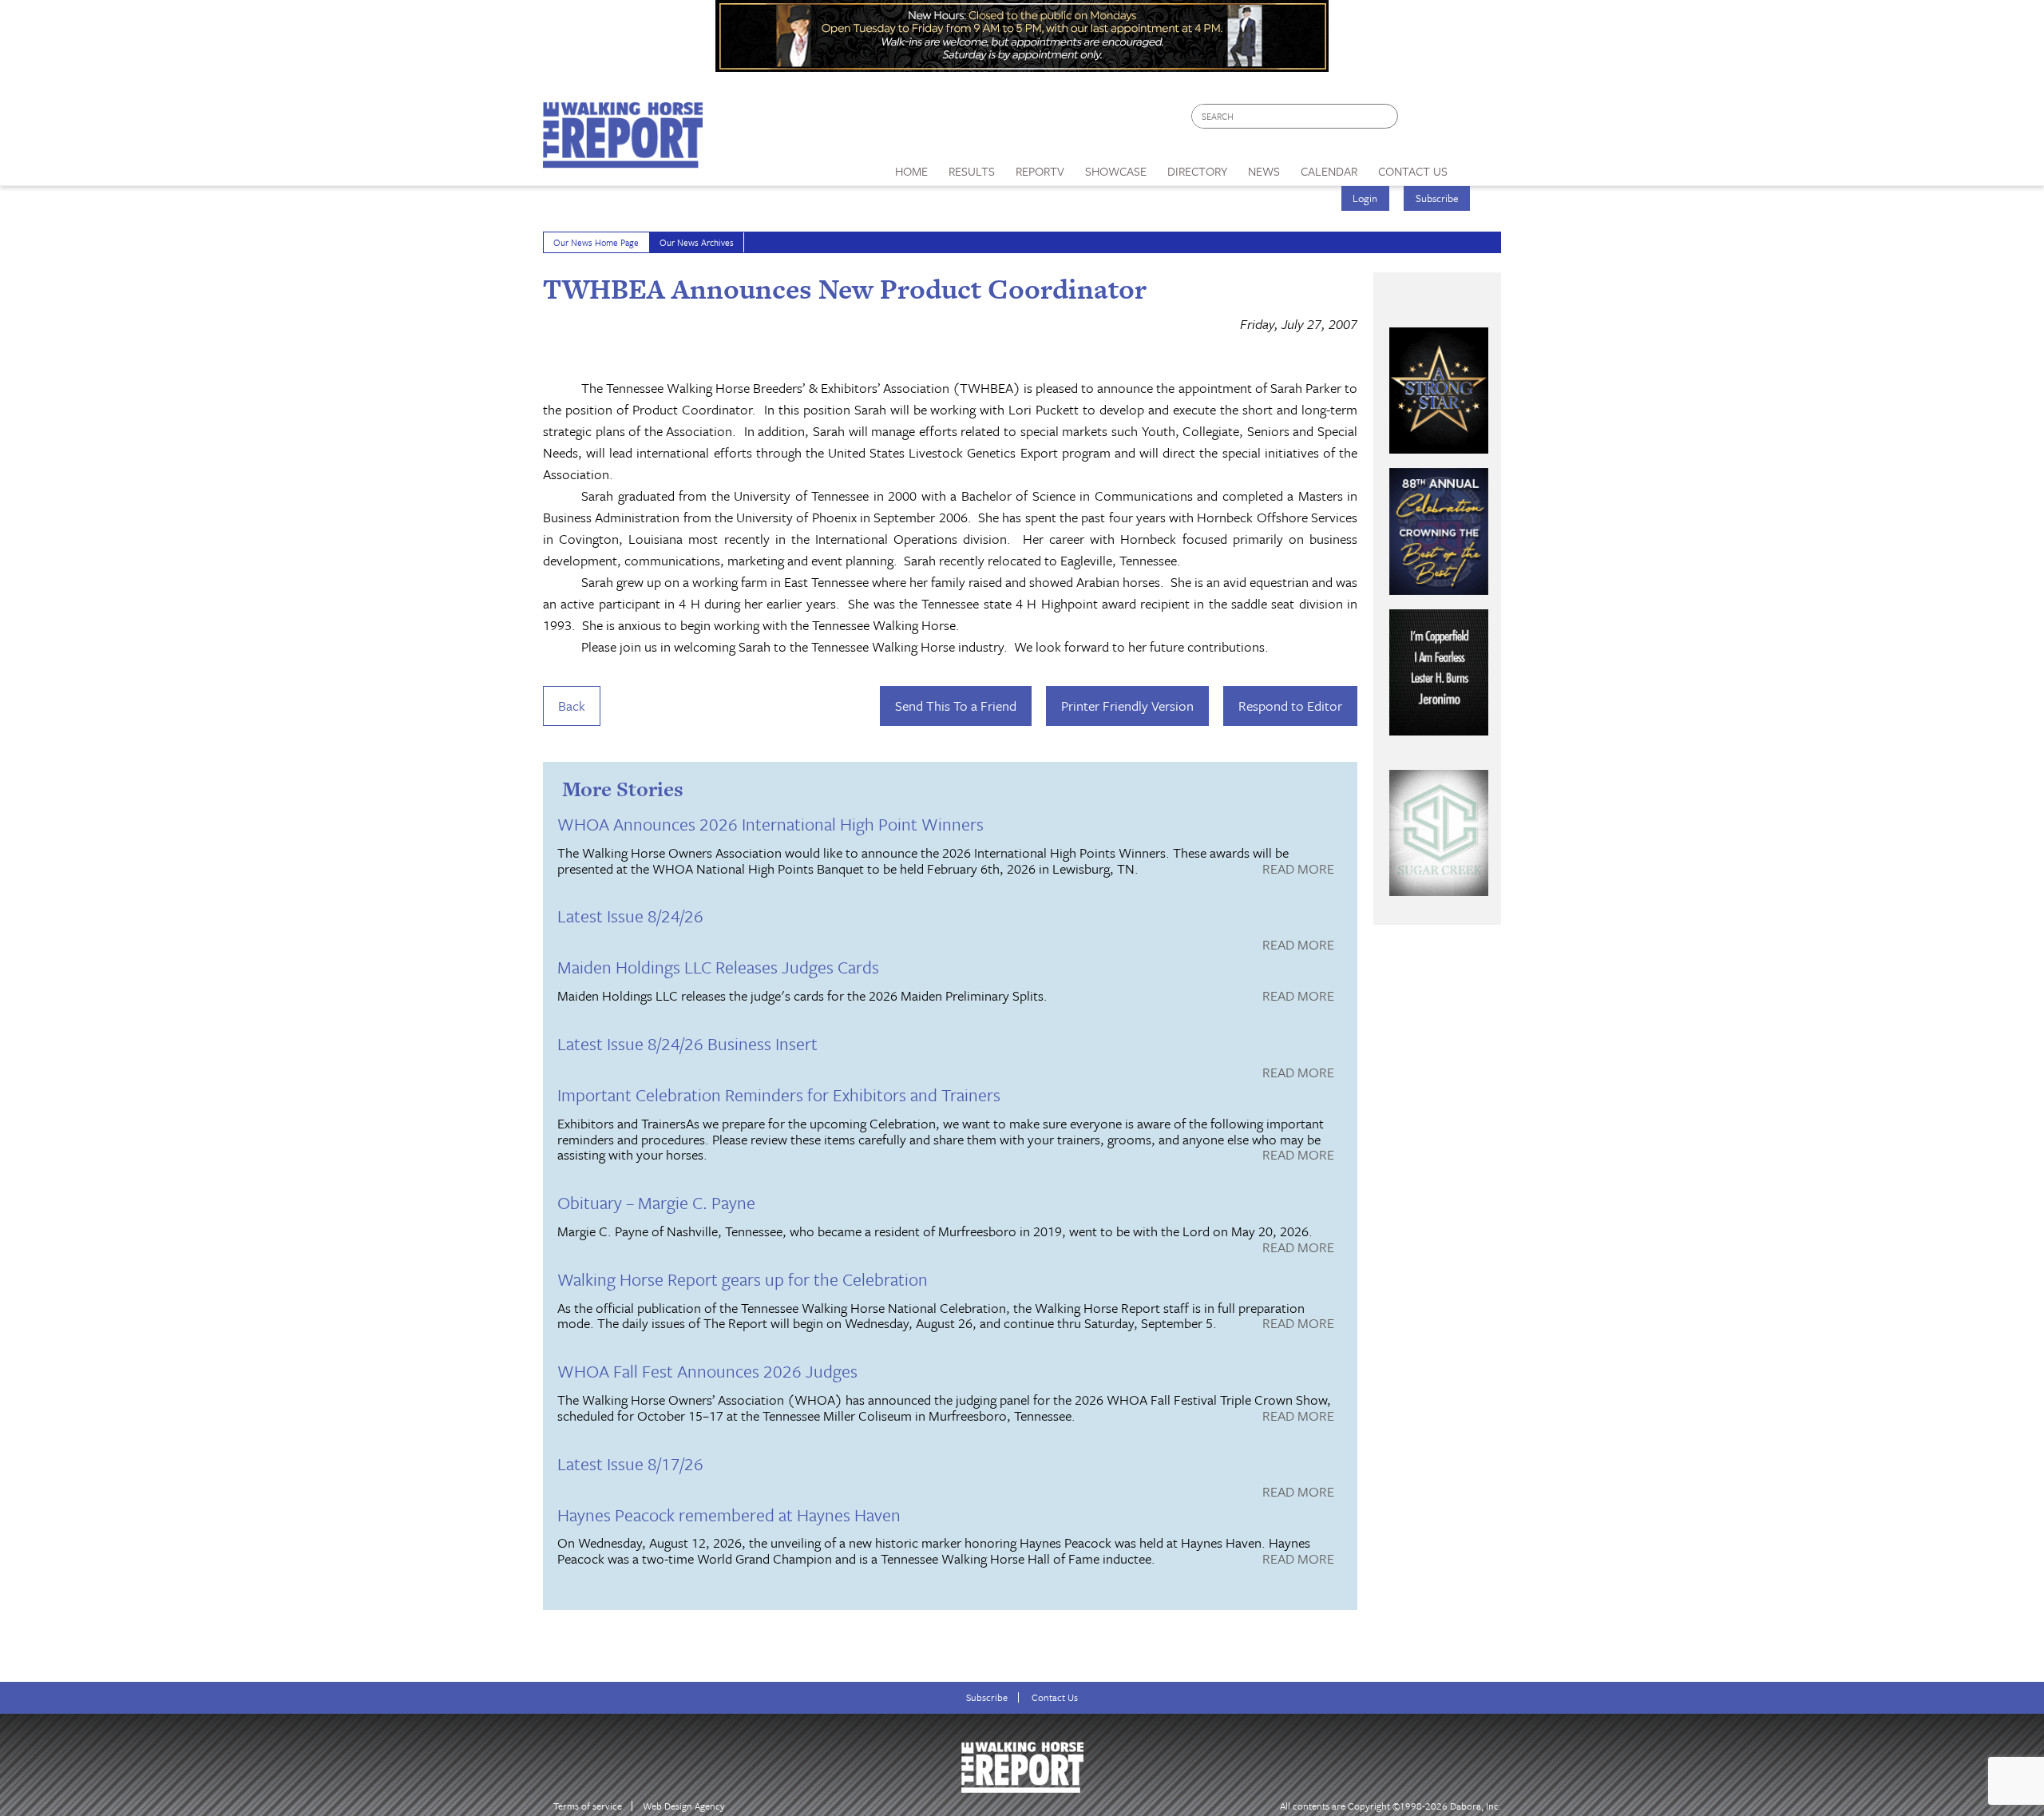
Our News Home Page (596, 242)
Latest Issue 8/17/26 (630, 1463)
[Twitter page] (1449, 120)
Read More (1298, 870)
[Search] (1387, 116)
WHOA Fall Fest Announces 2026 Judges (707, 1371)
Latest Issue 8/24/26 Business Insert (687, 1043)
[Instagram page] (1479, 120)
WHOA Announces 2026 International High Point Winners (770, 824)
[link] (911, 167)
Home (911, 171)
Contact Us (1055, 1697)
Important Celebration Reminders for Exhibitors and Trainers (779, 1094)
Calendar (1329, 171)
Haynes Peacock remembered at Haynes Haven (729, 1515)
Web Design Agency (684, 1806)
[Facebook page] (1418, 120)
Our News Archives (697, 242)
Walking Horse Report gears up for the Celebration (743, 1279)
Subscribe (1437, 198)
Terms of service (588, 1806)
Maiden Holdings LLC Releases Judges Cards (718, 967)
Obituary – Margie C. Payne (656, 1202)
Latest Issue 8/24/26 (630, 916)
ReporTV (1040, 171)
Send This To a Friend (956, 706)
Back (572, 706)
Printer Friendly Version (1127, 706)
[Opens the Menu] (1480, 166)
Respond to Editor (1290, 706)
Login (1365, 198)
